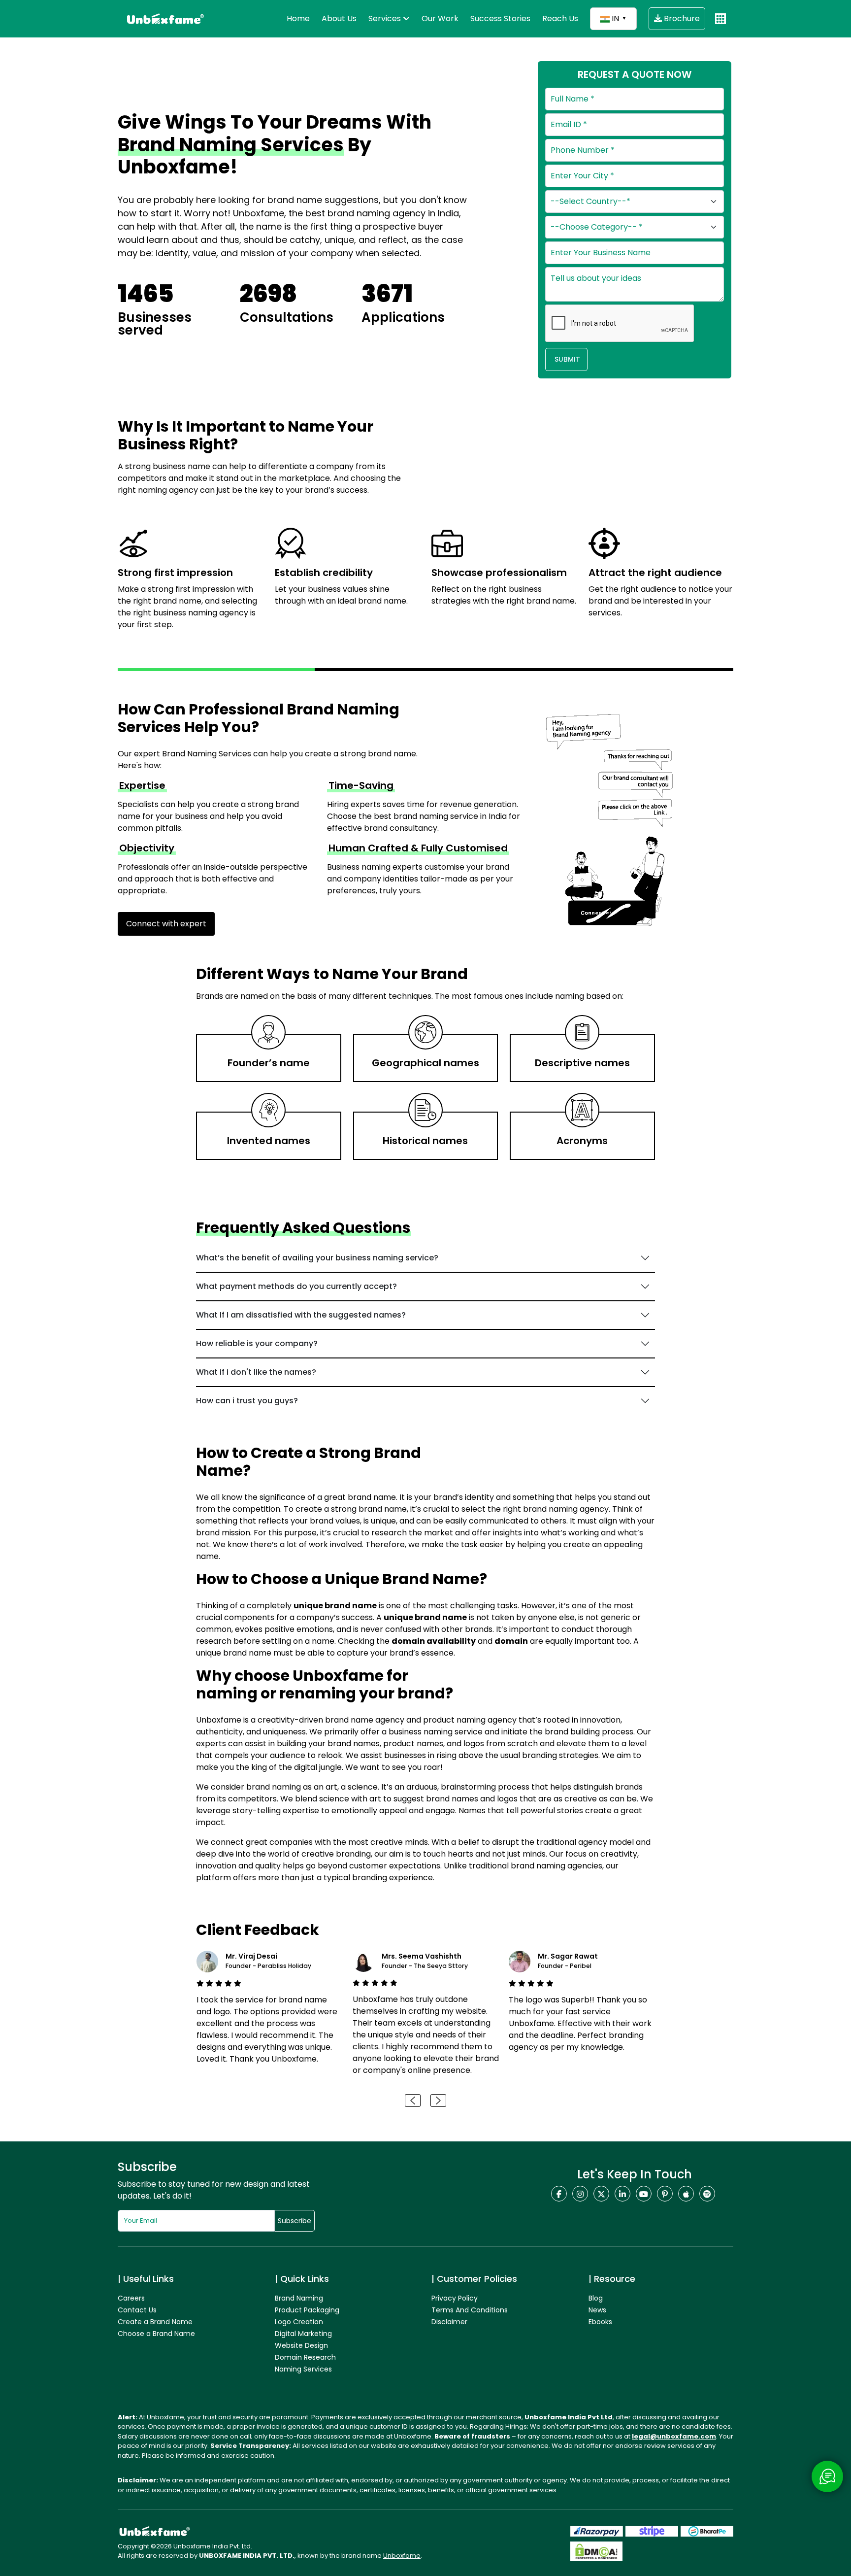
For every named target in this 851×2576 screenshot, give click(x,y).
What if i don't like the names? (256, 1372)
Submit (566, 359)
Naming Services (303, 2369)
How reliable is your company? (257, 1343)
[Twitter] (601, 2194)
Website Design (301, 2345)
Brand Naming (299, 2298)
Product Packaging (307, 2310)
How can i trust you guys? (247, 1401)
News (597, 2310)
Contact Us (137, 2310)
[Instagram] (580, 2194)
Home (298, 18)
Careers (131, 2298)
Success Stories (500, 18)
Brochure (681, 18)
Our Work (440, 18)
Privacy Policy (455, 2298)
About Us (339, 18)
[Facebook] (559, 2194)
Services (386, 18)
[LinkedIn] (622, 2194)
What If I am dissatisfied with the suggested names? (301, 1315)
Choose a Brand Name (156, 2334)
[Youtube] (644, 2194)
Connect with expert (166, 924)
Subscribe (295, 2221)
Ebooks (600, 2322)
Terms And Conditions (470, 2310)
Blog (596, 2298)
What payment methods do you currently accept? (296, 1286)
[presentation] (413, 2101)
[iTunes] (686, 2194)
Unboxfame (402, 2556)
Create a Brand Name (155, 2322)
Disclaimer (449, 2322)
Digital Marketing (303, 2334)
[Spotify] (707, 2194)
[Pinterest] (665, 2194)
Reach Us (560, 18)
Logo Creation (299, 2322)
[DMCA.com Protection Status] (596, 2551)
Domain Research (305, 2357)
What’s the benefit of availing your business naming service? (317, 1258)
